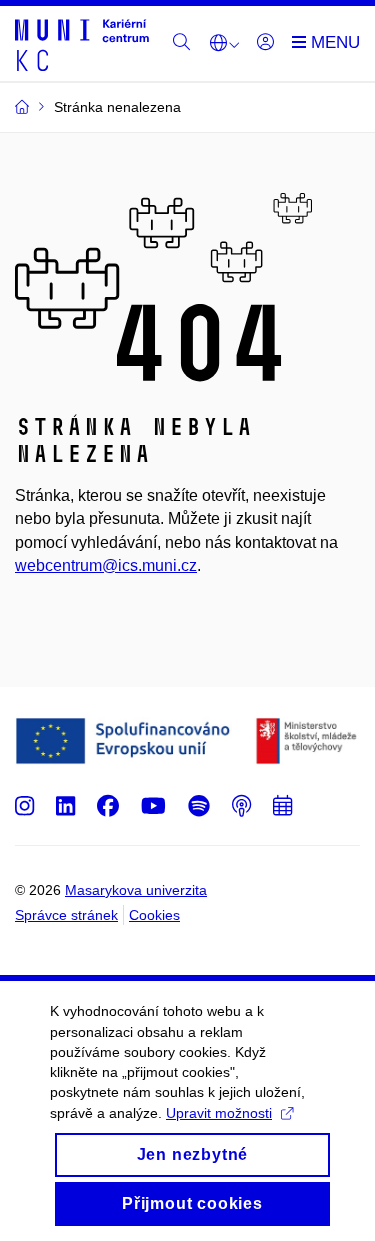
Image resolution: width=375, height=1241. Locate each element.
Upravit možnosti (219, 1113)
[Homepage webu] (82, 44)
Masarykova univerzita (136, 890)
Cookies (154, 915)
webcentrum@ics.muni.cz (106, 565)
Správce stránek (66, 915)
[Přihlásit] (265, 43)
